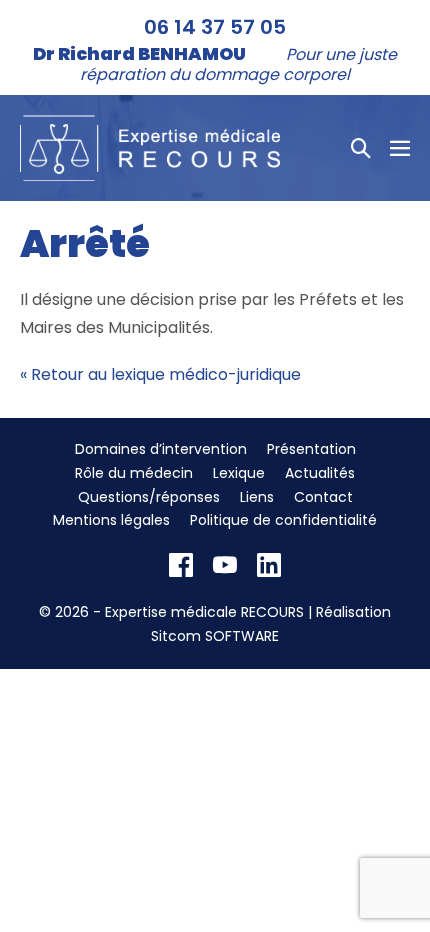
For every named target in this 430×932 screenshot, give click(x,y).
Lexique (239, 473)
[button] (361, 148)
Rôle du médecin (134, 473)
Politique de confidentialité (283, 520)
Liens (257, 497)
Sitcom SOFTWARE (215, 636)
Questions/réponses (149, 497)
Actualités (320, 473)
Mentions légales (111, 520)
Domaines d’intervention (161, 449)
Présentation (311, 449)
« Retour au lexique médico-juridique (160, 374)
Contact (323, 497)
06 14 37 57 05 (215, 27)
